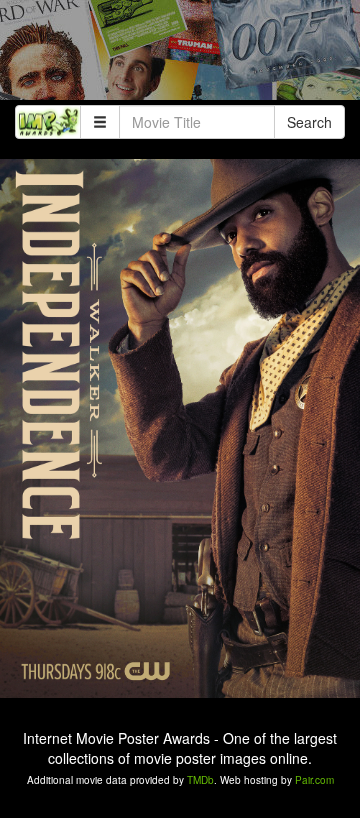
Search (309, 122)
